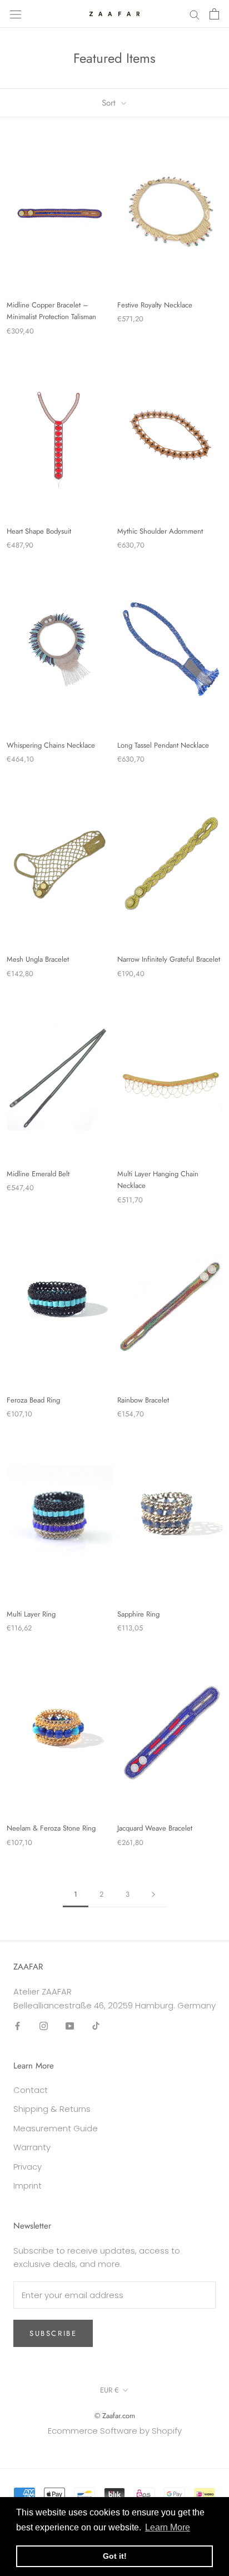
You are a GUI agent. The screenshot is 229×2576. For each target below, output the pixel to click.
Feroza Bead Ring (33, 1400)
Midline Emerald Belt (38, 1174)
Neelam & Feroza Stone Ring (51, 1828)
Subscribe (53, 2333)
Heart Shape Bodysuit (39, 531)
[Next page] (153, 1894)
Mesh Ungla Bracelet (38, 959)
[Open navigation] (16, 14)
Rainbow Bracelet (143, 1400)
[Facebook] (18, 2025)
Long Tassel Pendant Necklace (163, 745)
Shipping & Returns (52, 2109)
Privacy (28, 2167)
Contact (31, 2090)
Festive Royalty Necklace (155, 305)
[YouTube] (70, 2025)
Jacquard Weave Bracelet (155, 1828)
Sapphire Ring (138, 1614)
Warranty (32, 2147)
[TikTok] (96, 2025)
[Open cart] (214, 14)
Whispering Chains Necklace (51, 745)
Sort (110, 103)
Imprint (28, 2185)
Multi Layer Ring (31, 1614)
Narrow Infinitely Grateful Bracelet (169, 959)
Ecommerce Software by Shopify (115, 2431)
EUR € (109, 2390)
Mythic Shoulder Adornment (160, 531)
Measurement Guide (56, 2128)
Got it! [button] (115, 2556)
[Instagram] (44, 2025)
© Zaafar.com (115, 2416)
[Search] (195, 14)
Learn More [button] (168, 2527)
